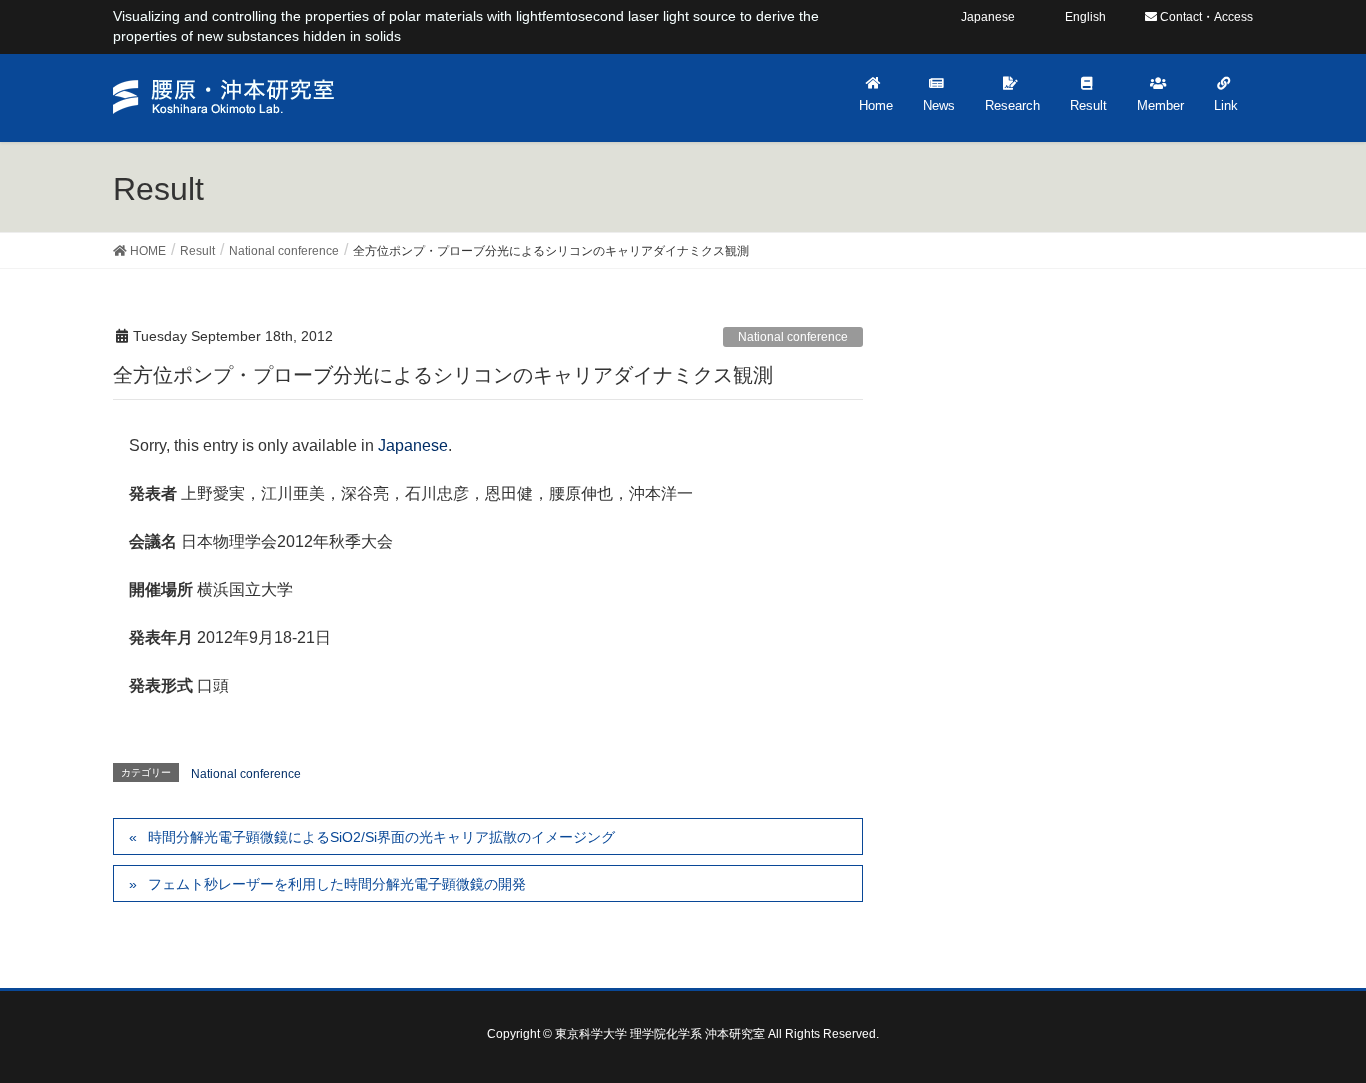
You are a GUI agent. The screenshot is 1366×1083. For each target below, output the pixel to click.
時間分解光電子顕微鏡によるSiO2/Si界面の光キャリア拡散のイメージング (381, 837)
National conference (793, 337)
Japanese (413, 445)
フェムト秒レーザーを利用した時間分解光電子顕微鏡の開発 (337, 884)
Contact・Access (1205, 17)
